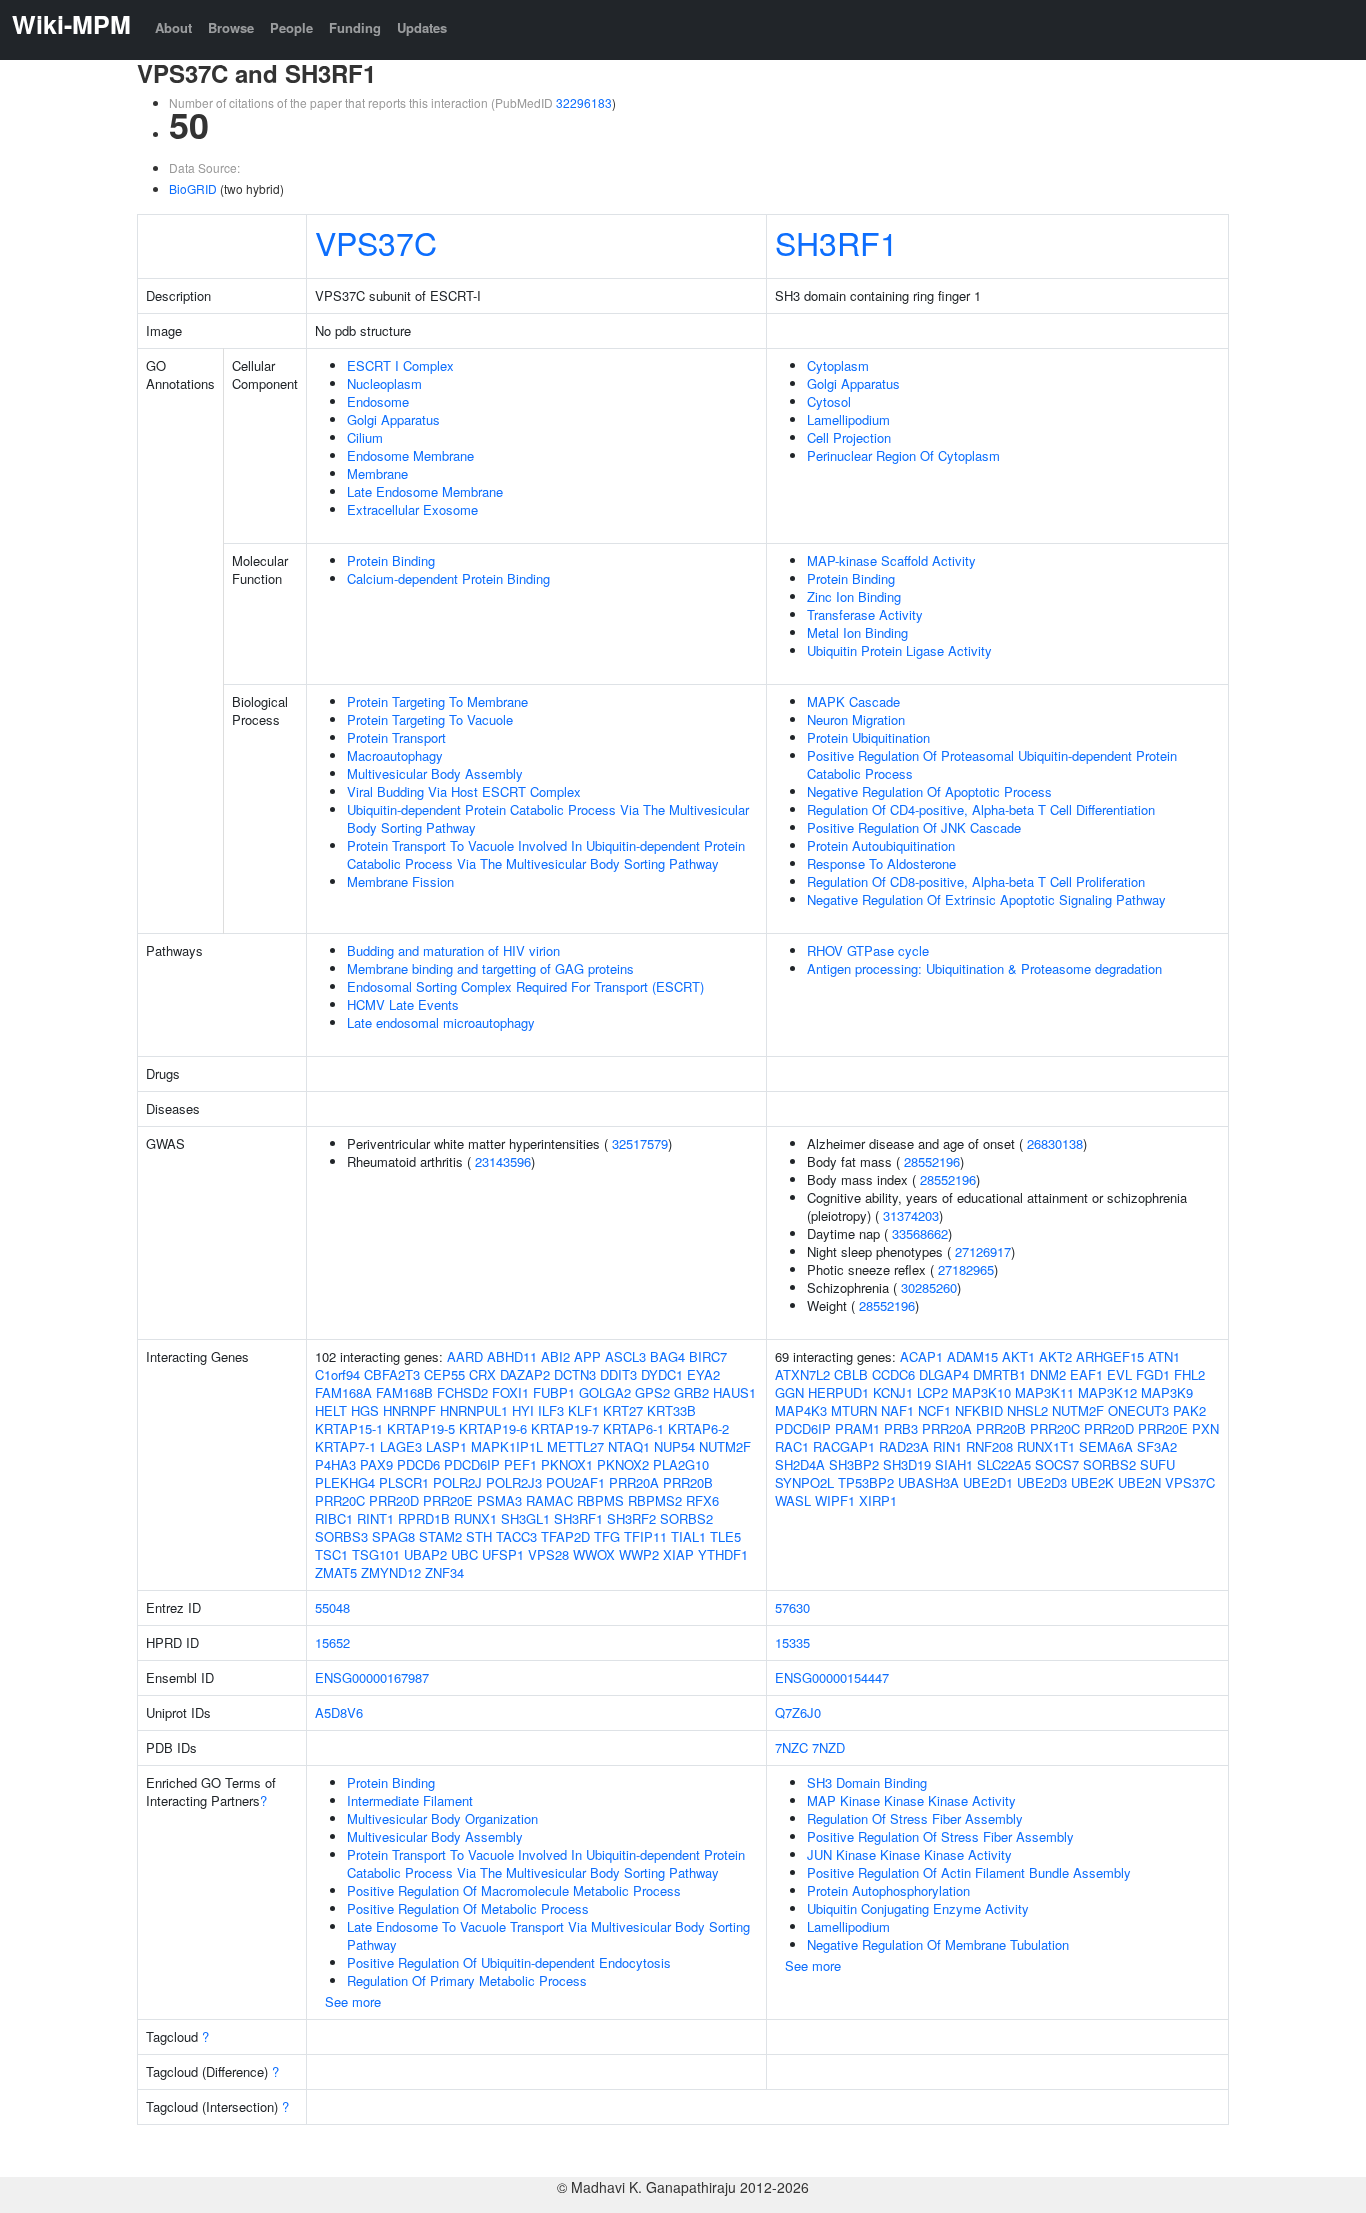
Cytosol (829, 401)
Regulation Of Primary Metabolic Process (467, 1980)
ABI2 (555, 1356)
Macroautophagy (395, 755)
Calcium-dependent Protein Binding (448, 578)
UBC (464, 1554)
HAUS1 (734, 1392)
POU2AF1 (575, 1482)
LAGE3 (401, 1446)
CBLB (851, 1374)
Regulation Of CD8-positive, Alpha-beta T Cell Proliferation (976, 881)
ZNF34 (444, 1572)
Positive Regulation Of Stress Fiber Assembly (940, 1836)
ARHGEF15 (1110, 1356)
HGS (365, 1410)
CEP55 (444, 1374)
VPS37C (376, 242)
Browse (231, 27)
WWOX (594, 1554)
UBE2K (1092, 1482)
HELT (331, 1410)
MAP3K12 (1107, 1392)
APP (587, 1356)
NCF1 (934, 1410)
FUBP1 (554, 1392)
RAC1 (792, 1446)
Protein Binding (391, 560)
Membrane (377, 473)
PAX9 (376, 1464)
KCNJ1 (893, 1392)
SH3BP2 (854, 1464)
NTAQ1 (629, 1446)
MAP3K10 (981, 1392)
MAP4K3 (801, 1410)
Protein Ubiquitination (868, 737)
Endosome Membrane (410, 455)
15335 (792, 1642)
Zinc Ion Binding (854, 596)
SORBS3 (341, 1536)
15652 (332, 1642)
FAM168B (404, 1392)
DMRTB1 (999, 1374)
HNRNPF (409, 1410)
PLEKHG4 (345, 1482)
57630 (792, 1607)
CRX (482, 1374)
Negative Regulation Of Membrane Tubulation (938, 1944)
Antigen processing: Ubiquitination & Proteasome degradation (984, 968)
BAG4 (667, 1356)
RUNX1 (475, 1518)
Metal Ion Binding (857, 632)
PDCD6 (418, 1464)
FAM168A (343, 1392)
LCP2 (932, 1392)
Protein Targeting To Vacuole (430, 719)
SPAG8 (393, 1536)
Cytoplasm (838, 365)
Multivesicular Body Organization (442, 1818)
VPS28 (548, 1554)
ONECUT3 (1138, 1410)
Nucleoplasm (384, 383)
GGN (789, 1392)
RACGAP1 (844, 1446)
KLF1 (583, 1410)
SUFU (1157, 1464)
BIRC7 (708, 1356)
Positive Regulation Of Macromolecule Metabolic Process (514, 1890)
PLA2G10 (681, 1464)
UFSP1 (503, 1554)
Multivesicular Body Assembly (435, 773)
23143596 (503, 1161)
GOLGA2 (605, 1392)
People (291, 27)
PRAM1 (857, 1428)
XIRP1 (878, 1500)
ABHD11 (512, 1356)
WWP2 (639, 1554)
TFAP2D (565, 1536)
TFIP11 (645, 1536)
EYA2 (703, 1374)
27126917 (983, 1251)
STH (479, 1536)
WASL (793, 1500)
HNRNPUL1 (474, 1410)
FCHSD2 (462, 1392)
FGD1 (1153, 1374)
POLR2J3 (514, 1482)
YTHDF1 (723, 1554)
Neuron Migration (856, 719)
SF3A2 (1157, 1446)
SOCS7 (1057, 1464)
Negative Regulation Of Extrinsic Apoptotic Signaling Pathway (986, 899)
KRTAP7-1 (345, 1446)
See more (353, 2001)
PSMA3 (499, 1500)
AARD (465, 1356)
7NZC (791, 1747)
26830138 (1055, 1143)
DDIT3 (618, 1374)
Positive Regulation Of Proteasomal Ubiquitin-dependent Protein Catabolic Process (992, 764)
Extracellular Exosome (412, 509)
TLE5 (725, 1536)
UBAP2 (425, 1554)
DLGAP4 (944, 1374)
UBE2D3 (1042, 1482)
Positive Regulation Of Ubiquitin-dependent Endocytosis (509, 1962)
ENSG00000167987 (372, 1677)
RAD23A (904, 1446)
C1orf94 (337, 1374)
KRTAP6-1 (633, 1428)
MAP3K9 (1167, 1392)
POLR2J (457, 1482)
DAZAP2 (525, 1374)
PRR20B (688, 1482)
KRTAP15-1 (349, 1428)
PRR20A (634, 1482)
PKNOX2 (623, 1464)
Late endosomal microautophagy (441, 1022)
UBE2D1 (988, 1482)
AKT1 (1018, 1356)
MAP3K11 (1044, 1392)
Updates (422, 27)
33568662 (920, 1233)
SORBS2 (686, 1518)
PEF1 (520, 1464)
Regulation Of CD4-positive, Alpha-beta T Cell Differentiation (981, 809)
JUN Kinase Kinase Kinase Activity (909, 1854)
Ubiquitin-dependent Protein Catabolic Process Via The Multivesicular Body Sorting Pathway (548, 818)
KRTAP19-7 (565, 1428)
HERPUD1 (838, 1392)
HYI (523, 1410)
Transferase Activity (865, 614)
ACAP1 (921, 1356)
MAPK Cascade (853, 701)
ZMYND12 (391, 1572)
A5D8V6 (339, 1712)
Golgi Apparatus (393, 419)
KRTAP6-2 (698, 1428)
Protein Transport (396, 737)
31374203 (911, 1215)
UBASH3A (928, 1482)
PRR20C (340, 1500)
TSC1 (331, 1554)
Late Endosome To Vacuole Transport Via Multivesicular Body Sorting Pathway (548, 1935)
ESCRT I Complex (400, 365)
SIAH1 (954, 1464)
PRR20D (394, 1500)
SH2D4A (800, 1464)
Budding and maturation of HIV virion (453, 950)
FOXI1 (510, 1392)
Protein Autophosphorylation (888, 1890)
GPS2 (652, 1392)
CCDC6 (893, 1374)
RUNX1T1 (1046, 1446)
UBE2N (1139, 1482)
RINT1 (375, 1518)
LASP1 (446, 1446)
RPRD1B (424, 1518)
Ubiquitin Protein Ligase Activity (899, 650)
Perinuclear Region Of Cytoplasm (903, 455)
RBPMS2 (655, 1500)
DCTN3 (575, 1374)
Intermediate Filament (410, 1800)
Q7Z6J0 (798, 1712)
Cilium (365, 437)
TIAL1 (688, 1536)
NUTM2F (725, 1446)
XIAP (678, 1554)
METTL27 (575, 1446)
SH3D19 (907, 1464)
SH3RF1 (836, 242)
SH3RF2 (631, 1518)
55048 (332, 1607)
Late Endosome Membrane (425, 491)
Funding (355, 27)
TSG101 (376, 1554)
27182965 (966, 1269)
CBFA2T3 (392, 1374)
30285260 (929, 1287)
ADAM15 (972, 1356)
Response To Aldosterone (881, 863)
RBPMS (600, 1500)
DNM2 (1048, 1374)
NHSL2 (1027, 1410)
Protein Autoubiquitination (881, 845)
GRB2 (691, 1392)
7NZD (828, 1747)
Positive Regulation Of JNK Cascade (914, 827)
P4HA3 (335, 1464)
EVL (1119, 1374)
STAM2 (440, 1536)
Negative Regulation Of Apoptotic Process (929, 791)
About (173, 27)
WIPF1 (835, 1500)
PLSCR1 (404, 1482)
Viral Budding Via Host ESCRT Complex (464, 791)
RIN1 (947, 1446)
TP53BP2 (866, 1482)
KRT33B (671, 1410)
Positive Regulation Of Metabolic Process (468, 1908)
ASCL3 (625, 1356)
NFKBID (979, 1410)
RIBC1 (334, 1518)
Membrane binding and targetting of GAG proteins (490, 968)
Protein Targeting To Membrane (437, 701)
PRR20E (448, 1500)
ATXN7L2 (802, 1374)
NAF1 (897, 1410)
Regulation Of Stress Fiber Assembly (915, 1818)
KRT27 (623, 1410)
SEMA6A (1106, 1446)
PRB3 (901, 1428)
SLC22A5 (1004, 1464)
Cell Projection (849, 437)
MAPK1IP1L (507, 1446)
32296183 (584, 102)
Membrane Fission (400, 881)
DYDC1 (662, 1374)
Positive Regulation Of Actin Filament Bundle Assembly (969, 1872)
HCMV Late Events (403, 1004)
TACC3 (516, 1536)
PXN (1205, 1428)
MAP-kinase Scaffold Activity (891, 560)
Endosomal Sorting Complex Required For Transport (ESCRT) (525, 986)
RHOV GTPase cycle (868, 950)
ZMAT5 (336, 1572)
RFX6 (702, 1500)
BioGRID (193, 188)
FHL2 (1189, 1374)
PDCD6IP (472, 1464)
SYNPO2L (804, 1482)
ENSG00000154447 (832, 1677)
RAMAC (549, 1500)
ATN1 (1164, 1356)
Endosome (378, 401)
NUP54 (674, 1446)
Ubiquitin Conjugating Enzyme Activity (918, 1908)
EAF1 (1086, 1374)
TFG (607, 1536)
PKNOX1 (567, 1464)
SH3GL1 (525, 1518)
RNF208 (989, 1446)
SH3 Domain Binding (867, 1782)
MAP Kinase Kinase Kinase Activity (911, 1800)
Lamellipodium (848, 419)
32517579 (640, 1143)
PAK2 (1189, 1410)
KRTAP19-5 (421, 1428)
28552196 (932, 1161)
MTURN (854, 1410)
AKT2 (1055, 1356)
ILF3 (551, 1410)
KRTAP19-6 (493, 1428)
